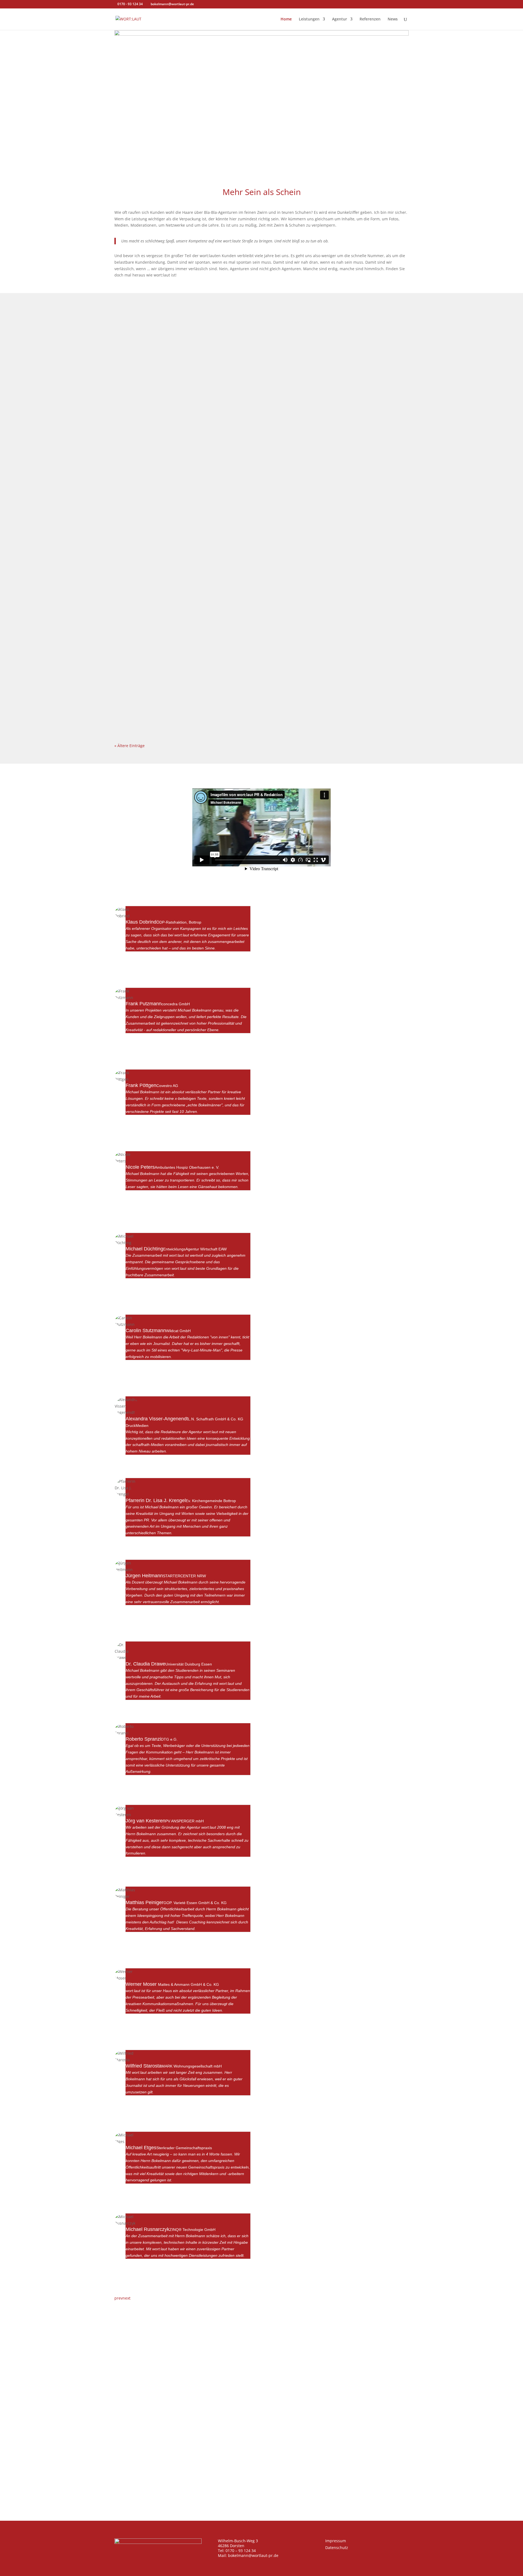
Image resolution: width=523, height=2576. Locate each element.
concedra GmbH (176, 1004)
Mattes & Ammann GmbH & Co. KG (188, 1984)
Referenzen (370, 19)
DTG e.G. (169, 1739)
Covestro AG (167, 1086)
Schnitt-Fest (135, 687)
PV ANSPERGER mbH (185, 1821)
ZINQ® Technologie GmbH (192, 2230)
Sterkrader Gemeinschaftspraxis (184, 2148)
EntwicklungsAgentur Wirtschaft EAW (195, 1249)
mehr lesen (130, 355)
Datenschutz (337, 2548)
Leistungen (309, 19)
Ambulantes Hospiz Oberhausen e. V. (187, 1167)
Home (286, 19)
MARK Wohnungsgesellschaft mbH (192, 2066)
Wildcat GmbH (178, 1331)
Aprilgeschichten (142, 543)
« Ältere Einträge (130, 746)
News (393, 19)
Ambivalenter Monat (147, 398)
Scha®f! (130, 325)
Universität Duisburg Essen (189, 1664)
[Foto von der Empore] (261, 34)
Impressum (336, 2541)
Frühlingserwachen (145, 615)
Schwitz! (131, 470)
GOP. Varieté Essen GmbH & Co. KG (195, 1903)
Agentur (340, 19)
